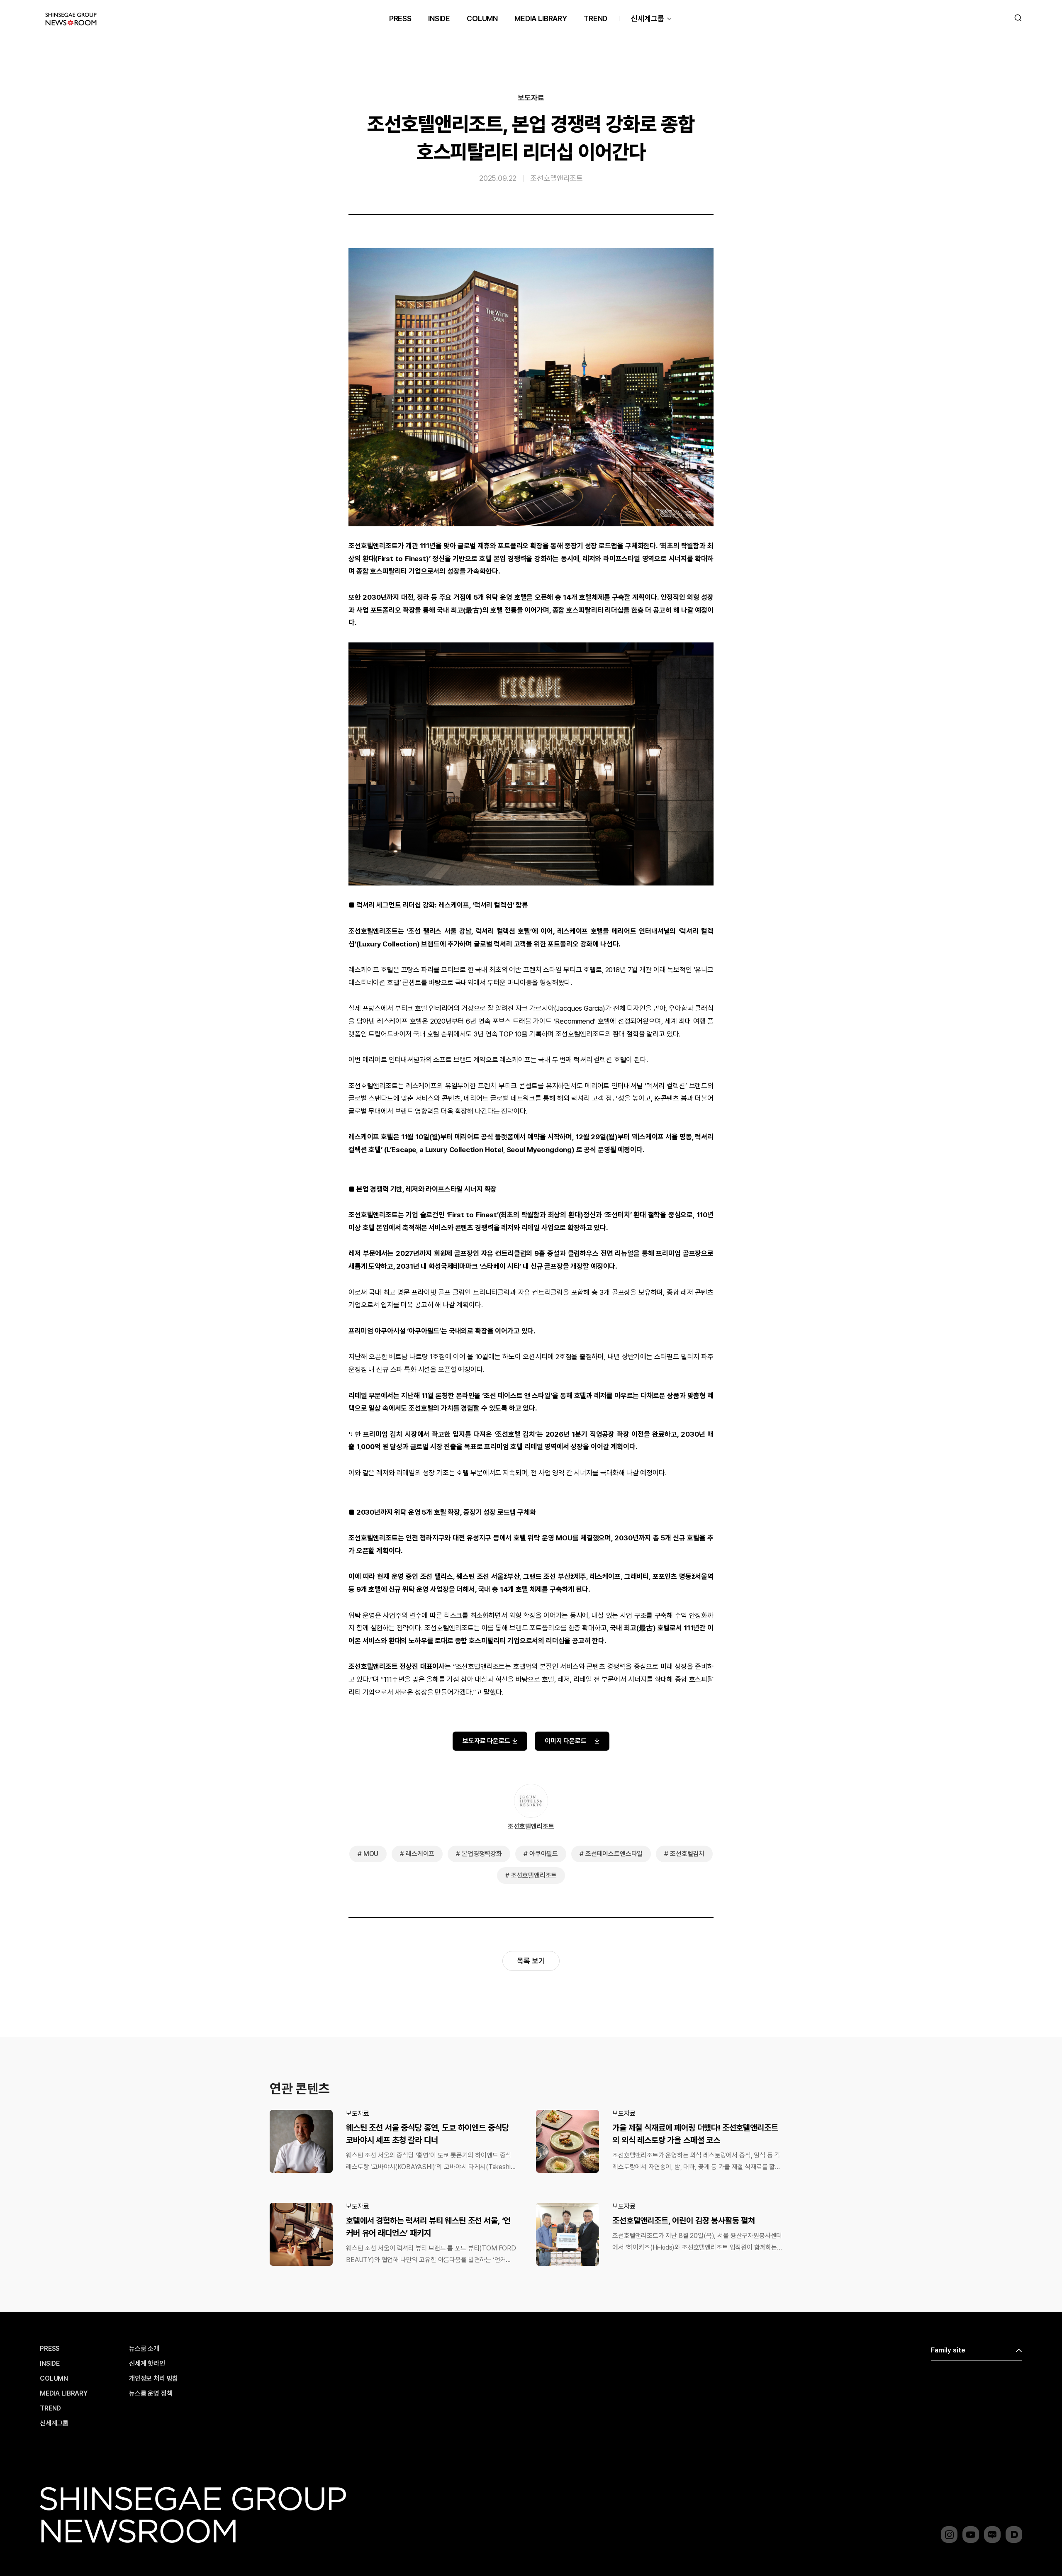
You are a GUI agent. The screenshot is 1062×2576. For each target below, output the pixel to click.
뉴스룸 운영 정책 (151, 2394)
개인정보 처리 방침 (153, 2379)
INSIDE (439, 18)
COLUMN (482, 18)
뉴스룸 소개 (144, 2349)
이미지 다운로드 (566, 1741)
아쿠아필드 (544, 1854)
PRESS (400, 18)
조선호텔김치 (687, 1854)
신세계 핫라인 (147, 2364)
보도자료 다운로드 (486, 1741)
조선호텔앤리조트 (557, 178)
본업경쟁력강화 (482, 1854)
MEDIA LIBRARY (541, 18)
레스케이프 (420, 1854)
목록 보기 (531, 1961)
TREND (596, 18)
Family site (948, 2350)
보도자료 (531, 98)
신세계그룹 (648, 18)
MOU (371, 1854)
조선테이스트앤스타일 (614, 1854)
